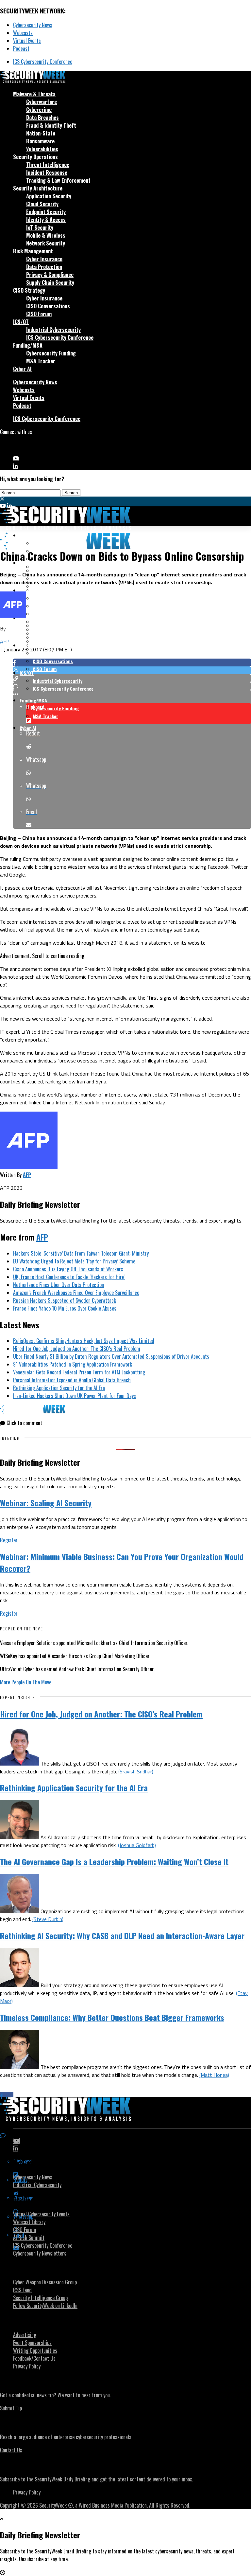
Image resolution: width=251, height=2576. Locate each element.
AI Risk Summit (29, 2238)
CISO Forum (39, 314)
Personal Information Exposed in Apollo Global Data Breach (72, 1380)
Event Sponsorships (32, 2343)
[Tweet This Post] (132, 670)
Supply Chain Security (50, 282)
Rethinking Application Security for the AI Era (59, 1388)
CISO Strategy (29, 290)
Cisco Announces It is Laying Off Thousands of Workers (68, 1269)
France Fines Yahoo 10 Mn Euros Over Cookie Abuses (65, 1308)
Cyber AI (22, 369)
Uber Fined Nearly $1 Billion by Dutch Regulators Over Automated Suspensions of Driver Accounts (111, 1356)
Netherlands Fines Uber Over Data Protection (59, 1285)
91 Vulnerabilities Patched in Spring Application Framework (73, 1364)
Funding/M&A (28, 345)
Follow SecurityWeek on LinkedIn (45, 2306)
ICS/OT (21, 322)
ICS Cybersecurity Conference (43, 62)
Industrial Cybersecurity (53, 330)
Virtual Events (27, 41)
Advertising (25, 2335)
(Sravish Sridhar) (136, 1771)
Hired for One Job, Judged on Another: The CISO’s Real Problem (77, 1349)
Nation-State (41, 133)
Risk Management (33, 251)
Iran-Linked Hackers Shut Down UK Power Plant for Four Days (75, 1396)
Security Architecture (38, 188)
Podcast (21, 48)
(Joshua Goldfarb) (137, 1845)
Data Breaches (42, 118)
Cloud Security (42, 204)
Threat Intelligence (48, 165)
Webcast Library (29, 2222)
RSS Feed (22, 2290)
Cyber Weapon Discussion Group (45, 2282)
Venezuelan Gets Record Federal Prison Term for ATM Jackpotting (79, 1372)
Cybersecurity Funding (51, 353)
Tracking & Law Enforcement (58, 180)
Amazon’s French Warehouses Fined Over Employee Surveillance (76, 1293)
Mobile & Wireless (46, 235)
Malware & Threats (34, 94)
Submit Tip (11, 2408)
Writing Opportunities (35, 2350)
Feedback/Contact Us (34, 2358)
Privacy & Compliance (50, 275)
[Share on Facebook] (132, 662)
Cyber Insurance (44, 259)
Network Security (46, 243)
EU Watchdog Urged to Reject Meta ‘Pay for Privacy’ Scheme (74, 1261)
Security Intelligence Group (40, 2298)
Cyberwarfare (42, 102)
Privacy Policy (27, 2366)
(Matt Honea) (214, 2075)
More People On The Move (26, 1682)
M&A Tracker (41, 361)
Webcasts (23, 33)
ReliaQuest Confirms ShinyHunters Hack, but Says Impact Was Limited (84, 1341)
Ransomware (40, 141)
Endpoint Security (46, 212)
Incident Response (47, 172)
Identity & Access (46, 220)
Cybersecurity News (33, 25)
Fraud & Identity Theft (51, 125)
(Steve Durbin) (48, 1919)
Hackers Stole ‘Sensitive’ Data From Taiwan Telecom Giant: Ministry (81, 1253)
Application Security (49, 196)
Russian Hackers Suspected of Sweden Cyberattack (65, 1300)
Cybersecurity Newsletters (40, 2253)
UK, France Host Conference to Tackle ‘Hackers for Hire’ (69, 1277)
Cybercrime (39, 110)
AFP (5, 642)
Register (9, 1540)
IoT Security (40, 227)
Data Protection (44, 267)
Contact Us (11, 2450)
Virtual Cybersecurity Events (41, 2214)
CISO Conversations (48, 306)
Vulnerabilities (42, 149)
